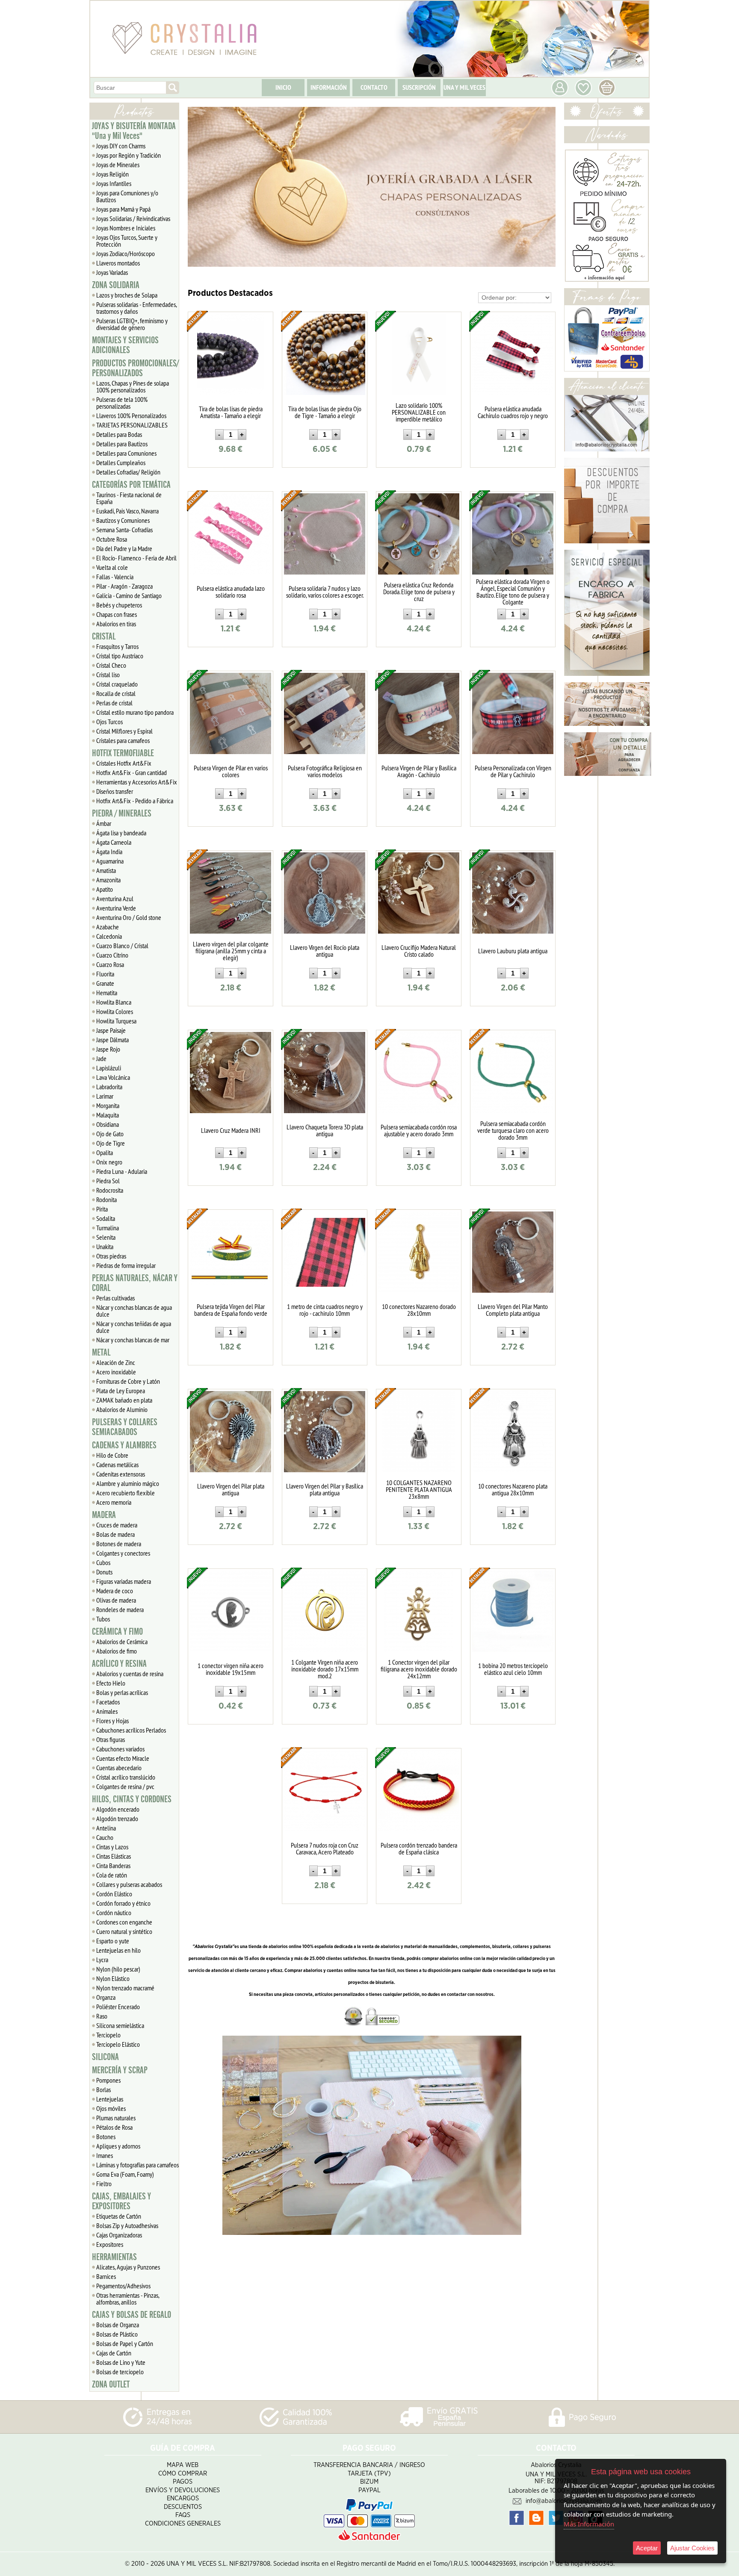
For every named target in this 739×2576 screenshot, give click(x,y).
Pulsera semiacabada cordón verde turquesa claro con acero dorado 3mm (513, 1130)
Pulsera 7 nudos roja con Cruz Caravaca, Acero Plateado (325, 1848)
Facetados (108, 1702)
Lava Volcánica (113, 1077)
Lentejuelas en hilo (118, 1950)
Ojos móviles (111, 2108)
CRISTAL (104, 637)
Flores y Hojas (112, 1721)
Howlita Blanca (114, 1002)
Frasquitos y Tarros (117, 646)
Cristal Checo (111, 665)
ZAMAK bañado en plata (124, 1400)
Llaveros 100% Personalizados (131, 416)
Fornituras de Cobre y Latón (128, 1381)
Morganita (108, 1105)
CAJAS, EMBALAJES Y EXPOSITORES (121, 2201)
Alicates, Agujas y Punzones (128, 2267)
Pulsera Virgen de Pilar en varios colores (231, 771)
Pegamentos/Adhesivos (123, 2286)
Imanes (105, 2155)
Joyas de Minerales (118, 165)
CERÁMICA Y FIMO (117, 1632)
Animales (107, 1711)
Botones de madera (119, 1544)
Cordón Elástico (114, 1894)
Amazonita (108, 880)
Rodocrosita (110, 1190)
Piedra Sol (108, 1181)
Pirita (102, 1209)
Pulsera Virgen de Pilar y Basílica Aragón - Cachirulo (419, 771)
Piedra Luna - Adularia (122, 1171)
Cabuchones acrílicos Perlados (131, 1730)
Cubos (103, 1562)
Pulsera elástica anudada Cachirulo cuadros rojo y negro (513, 412)
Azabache (108, 927)
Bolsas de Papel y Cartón (125, 2343)
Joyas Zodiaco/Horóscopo (126, 253)
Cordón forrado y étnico (123, 1903)
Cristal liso (108, 675)
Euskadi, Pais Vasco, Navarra (127, 511)
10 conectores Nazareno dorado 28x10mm (419, 1310)
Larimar (105, 1096)
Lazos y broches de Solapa (127, 295)
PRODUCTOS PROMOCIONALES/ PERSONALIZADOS (135, 368)
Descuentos (183, 2507)
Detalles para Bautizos (122, 444)
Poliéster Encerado (118, 2007)
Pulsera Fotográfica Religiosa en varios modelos (325, 771)
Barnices (106, 2276)
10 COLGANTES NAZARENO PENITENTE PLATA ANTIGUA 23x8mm (419, 1489)
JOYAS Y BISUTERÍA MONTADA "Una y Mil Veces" (134, 131)
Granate (105, 983)
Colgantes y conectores (123, 1553)
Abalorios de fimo (117, 1651)
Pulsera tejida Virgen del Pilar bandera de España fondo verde (231, 1310)
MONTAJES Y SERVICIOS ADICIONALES (125, 345)
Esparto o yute (113, 1941)
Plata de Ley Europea (121, 1391)
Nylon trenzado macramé (125, 1988)
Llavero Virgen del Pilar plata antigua (231, 1489)
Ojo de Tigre (111, 1143)
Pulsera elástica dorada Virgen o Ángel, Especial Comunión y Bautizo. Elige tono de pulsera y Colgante (513, 592)
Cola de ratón (112, 1875)
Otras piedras (111, 1256)
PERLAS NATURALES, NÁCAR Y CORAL (135, 1283)
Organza (106, 1997)
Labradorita (109, 1087)
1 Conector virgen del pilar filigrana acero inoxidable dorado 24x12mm (419, 1669)
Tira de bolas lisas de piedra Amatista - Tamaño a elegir (231, 412)
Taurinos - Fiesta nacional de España (129, 498)
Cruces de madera (117, 1525)
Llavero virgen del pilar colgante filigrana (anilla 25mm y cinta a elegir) (231, 951)
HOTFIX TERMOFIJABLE (123, 753)
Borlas (103, 2090)
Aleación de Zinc (116, 1362)
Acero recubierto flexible (126, 1493)
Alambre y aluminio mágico (128, 1483)
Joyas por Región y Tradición (129, 155)
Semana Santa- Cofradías (124, 530)
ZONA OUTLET (111, 2384)
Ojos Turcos (109, 722)
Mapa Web (183, 2465)
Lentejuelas (110, 2099)
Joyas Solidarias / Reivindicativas (133, 218)
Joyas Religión (112, 174)
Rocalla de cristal (116, 693)
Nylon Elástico (113, 1978)
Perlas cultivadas (115, 1298)
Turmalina (108, 1228)
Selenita (106, 1237)
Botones (106, 2137)
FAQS (183, 2515)
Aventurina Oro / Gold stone (129, 917)
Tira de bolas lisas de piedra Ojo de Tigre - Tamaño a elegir (325, 412)
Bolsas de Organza (118, 2325)
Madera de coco (115, 1591)
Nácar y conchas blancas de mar (133, 1340)
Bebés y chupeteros (119, 605)
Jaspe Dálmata (112, 1040)
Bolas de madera (115, 1534)
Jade (101, 1058)
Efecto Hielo (111, 1683)
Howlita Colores (115, 1011)
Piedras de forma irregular (126, 1265)
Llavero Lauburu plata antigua (513, 951)
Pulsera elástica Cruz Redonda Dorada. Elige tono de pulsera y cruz (419, 592)
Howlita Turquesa (116, 1021)
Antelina (106, 1828)
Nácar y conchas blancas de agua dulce (134, 1311)
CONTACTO (374, 87)
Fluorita (105, 974)
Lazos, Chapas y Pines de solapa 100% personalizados (133, 386)
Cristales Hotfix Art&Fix (124, 763)
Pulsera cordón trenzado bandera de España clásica (419, 1848)
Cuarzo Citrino (112, 955)
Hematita (107, 993)
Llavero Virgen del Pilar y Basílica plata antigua (325, 1489)
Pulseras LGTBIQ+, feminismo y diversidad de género (132, 324)
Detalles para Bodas (119, 434)
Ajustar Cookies (692, 2548)
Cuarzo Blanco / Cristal (122, 946)
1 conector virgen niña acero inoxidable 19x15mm (231, 1669)
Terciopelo (108, 2035)
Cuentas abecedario (119, 1768)
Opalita (105, 1152)
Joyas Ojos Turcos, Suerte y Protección (127, 241)
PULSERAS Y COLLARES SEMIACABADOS (125, 1427)
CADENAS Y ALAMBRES (124, 1445)
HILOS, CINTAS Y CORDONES (132, 1799)
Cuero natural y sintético (124, 1931)
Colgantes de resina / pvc (125, 1786)
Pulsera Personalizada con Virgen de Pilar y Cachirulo (513, 771)
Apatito (105, 889)
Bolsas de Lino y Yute (121, 2362)
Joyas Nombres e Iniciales (126, 228)
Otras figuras (111, 1739)
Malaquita (108, 1115)
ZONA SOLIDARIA (116, 285)
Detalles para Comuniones (126, 453)
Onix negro (109, 1162)
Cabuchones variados (120, 1749)
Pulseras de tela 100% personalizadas (122, 403)
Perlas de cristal (114, 703)
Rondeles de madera (120, 1609)
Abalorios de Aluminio (122, 1409)
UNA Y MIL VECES (464, 87)
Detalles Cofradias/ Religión (128, 472)
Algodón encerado (118, 1809)
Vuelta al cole (112, 567)
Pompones (108, 2080)
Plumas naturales (116, 2118)
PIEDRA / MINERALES (122, 813)
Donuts (104, 1572)
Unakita (105, 1247)
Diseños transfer (115, 791)
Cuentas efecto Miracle (123, 1758)
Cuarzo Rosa (110, 964)
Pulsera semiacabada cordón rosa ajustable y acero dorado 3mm (419, 1130)
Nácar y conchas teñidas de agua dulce (134, 1327)
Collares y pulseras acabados (129, 1884)
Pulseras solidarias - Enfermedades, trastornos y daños (137, 308)
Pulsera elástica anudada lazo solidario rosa (231, 592)
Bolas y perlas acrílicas (122, 1692)
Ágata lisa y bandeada (121, 833)
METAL (101, 1353)
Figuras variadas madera (124, 1581)
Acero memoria (114, 1502)
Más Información (589, 2524)
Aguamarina (110, 861)
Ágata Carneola (114, 842)
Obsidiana (108, 1124)
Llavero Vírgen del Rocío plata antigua (325, 951)
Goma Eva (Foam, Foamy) (125, 2174)
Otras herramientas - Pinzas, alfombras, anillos (128, 2299)
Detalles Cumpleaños (121, 463)
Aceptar (647, 2548)
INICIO (283, 87)
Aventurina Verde (116, 908)
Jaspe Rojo (108, 1049)
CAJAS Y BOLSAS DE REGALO (132, 2315)
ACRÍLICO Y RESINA (119, 1664)
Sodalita (106, 1218)
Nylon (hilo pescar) (118, 1969)
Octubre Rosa (112, 539)
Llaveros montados (118, 263)
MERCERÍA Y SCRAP (120, 2070)
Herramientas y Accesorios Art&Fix (137, 782)
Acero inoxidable (116, 1372)
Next (545, 187)
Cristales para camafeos (123, 740)
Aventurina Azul (115, 899)
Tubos (103, 1619)
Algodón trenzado (117, 1819)
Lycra (102, 1960)
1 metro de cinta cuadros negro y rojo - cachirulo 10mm (325, 1310)
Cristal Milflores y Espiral (124, 731)
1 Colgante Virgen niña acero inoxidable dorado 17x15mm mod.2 (325, 1669)
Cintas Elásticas (114, 1856)
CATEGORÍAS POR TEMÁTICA (131, 485)
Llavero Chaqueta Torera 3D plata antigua (325, 1130)
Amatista (106, 870)
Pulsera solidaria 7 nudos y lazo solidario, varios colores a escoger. (325, 592)
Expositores (110, 2244)
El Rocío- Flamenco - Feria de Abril (136, 558)
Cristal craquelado (117, 684)
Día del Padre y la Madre (124, 548)
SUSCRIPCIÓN (419, 87)
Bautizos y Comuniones (123, 520)
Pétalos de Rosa (114, 2127)
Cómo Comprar (183, 2474)
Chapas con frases (117, 614)
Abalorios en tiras (116, 624)
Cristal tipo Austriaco (120, 656)
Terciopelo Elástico (118, 2044)
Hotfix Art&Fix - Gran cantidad (132, 772)
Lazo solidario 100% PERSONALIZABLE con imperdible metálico (419, 412)
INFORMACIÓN (329, 87)
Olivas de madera (116, 1600)
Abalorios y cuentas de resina (130, 1674)
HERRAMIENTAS (114, 2257)
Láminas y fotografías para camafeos (137, 2165)
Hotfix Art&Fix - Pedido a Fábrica (135, 801)
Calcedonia (109, 936)
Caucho (105, 1837)
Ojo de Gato (110, 1134)
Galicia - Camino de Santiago (129, 595)
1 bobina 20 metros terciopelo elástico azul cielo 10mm (513, 1669)
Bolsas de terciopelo (120, 2372)
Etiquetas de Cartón (119, 2216)
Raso (102, 2016)
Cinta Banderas (113, 1866)
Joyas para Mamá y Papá (123, 209)
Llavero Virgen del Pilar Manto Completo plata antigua (513, 1310)
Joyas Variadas (112, 272)
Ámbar (104, 823)
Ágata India (109, 852)
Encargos (183, 2498)
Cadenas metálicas (117, 1465)
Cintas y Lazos (112, 1847)
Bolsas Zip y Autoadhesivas (127, 2225)
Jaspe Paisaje (111, 1030)
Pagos (183, 2482)
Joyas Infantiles (114, 183)
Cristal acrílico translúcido (126, 1777)
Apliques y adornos (118, 2146)
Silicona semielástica (120, 2025)
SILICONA (105, 2057)
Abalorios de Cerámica (122, 1642)
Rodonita (106, 1200)
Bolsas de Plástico (117, 2334)
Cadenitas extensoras (121, 1474)
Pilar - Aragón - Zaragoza (124, 586)
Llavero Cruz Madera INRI (231, 1130)
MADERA (104, 1515)
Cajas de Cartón (114, 2353)
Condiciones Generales (183, 2524)
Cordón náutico (114, 1913)
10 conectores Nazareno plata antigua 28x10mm (513, 1489)
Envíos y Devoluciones (183, 2490)
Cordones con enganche (124, 1922)
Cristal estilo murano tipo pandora (135, 712)
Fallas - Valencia (115, 577)
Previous (198, 187)
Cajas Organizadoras (119, 2235)
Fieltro (104, 2184)
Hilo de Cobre (112, 1455)
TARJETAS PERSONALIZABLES (132, 425)
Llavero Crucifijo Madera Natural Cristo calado (419, 951)
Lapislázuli (109, 1068)
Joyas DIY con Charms (121, 146)
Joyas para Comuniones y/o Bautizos (127, 196)
